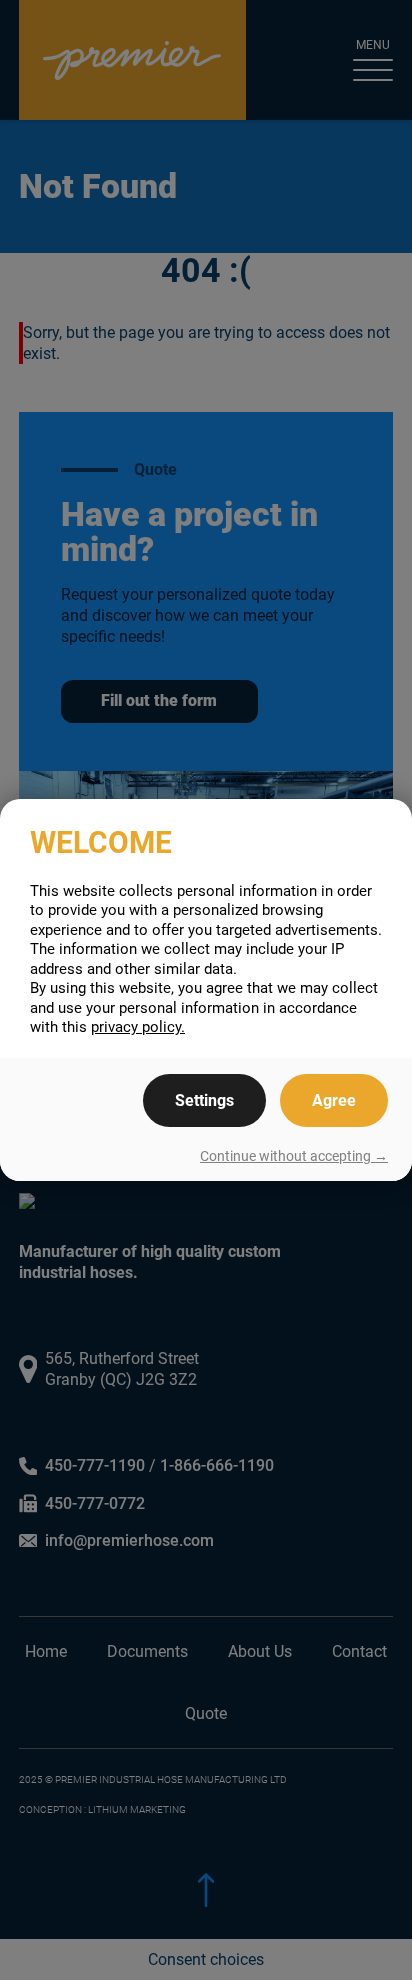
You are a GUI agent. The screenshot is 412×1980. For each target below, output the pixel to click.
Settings (204, 1100)
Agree (334, 1100)
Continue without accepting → (294, 1156)
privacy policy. (138, 1027)
